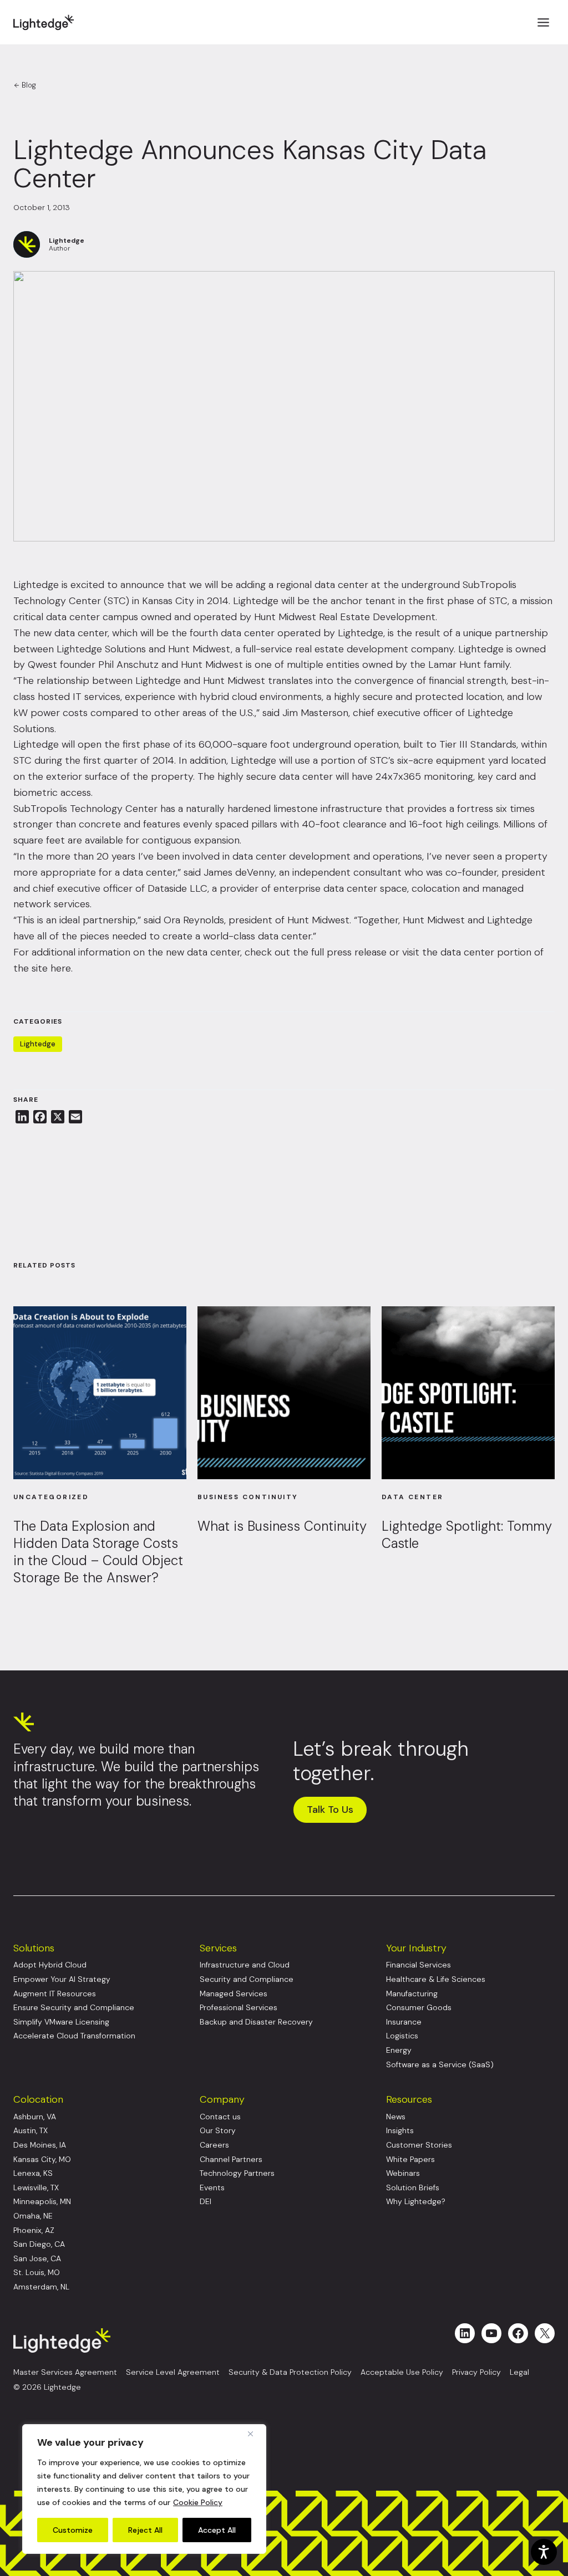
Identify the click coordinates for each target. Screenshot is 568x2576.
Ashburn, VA (35, 2117)
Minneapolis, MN (42, 2202)
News (396, 2117)
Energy (399, 2050)
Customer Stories (419, 2145)
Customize (73, 2530)
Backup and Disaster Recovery (256, 2022)
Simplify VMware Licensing (61, 2022)
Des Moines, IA (40, 2145)
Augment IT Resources (55, 1994)
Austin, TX (31, 2131)
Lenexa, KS (33, 2173)
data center (81, 633)
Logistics (402, 2036)
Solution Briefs (413, 2188)
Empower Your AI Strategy (62, 1979)
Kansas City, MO (42, 2160)
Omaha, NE (33, 2216)
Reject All (145, 2530)
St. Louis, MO (37, 2273)
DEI (206, 2202)
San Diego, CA (39, 2244)
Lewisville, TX (36, 2188)
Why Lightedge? (416, 2202)
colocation (436, 888)
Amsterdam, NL (41, 2287)
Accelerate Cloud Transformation (74, 2036)
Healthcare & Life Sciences (436, 1979)
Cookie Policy (198, 2502)
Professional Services (239, 2008)
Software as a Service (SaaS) (440, 2065)
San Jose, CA (37, 2259)
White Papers (410, 2160)
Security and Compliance (247, 1979)
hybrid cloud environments (261, 697)
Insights (400, 2131)
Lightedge (38, 1044)
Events (212, 2188)
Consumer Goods (419, 2008)
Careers (214, 2145)
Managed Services (234, 1994)
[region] (144, 2489)
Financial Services (419, 1965)
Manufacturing (412, 1994)
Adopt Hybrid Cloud (50, 1965)
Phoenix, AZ (34, 2230)
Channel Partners (231, 2160)
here (61, 968)
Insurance (404, 2022)
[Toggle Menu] (543, 22)
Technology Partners (237, 2173)
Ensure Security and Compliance (74, 2008)
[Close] (255, 2434)
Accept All (217, 2530)
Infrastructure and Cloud (245, 1965)
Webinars (403, 2173)
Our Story (218, 2131)
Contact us (220, 2117)
